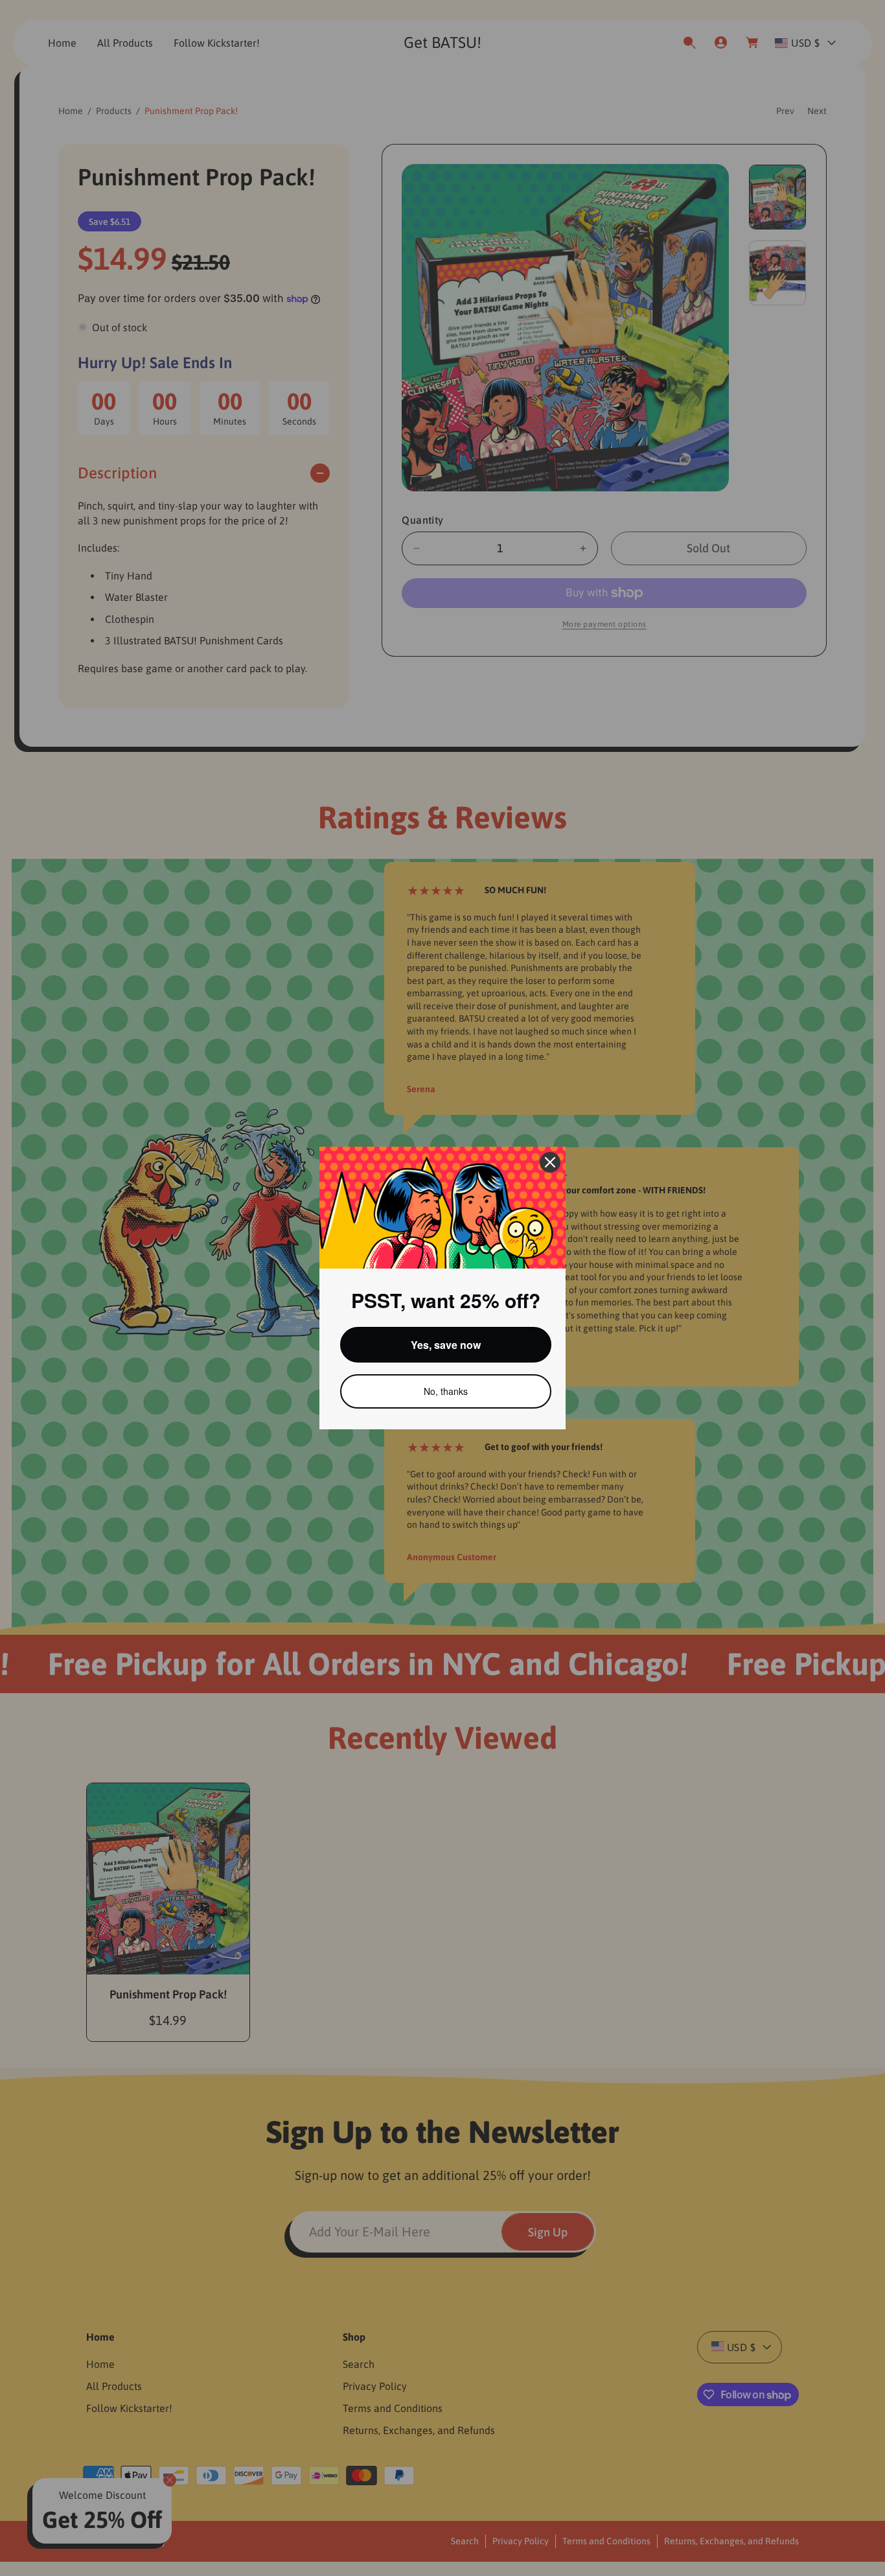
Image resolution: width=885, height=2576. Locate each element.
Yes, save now (446, 1345)
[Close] (550, 1162)
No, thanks (446, 1391)
